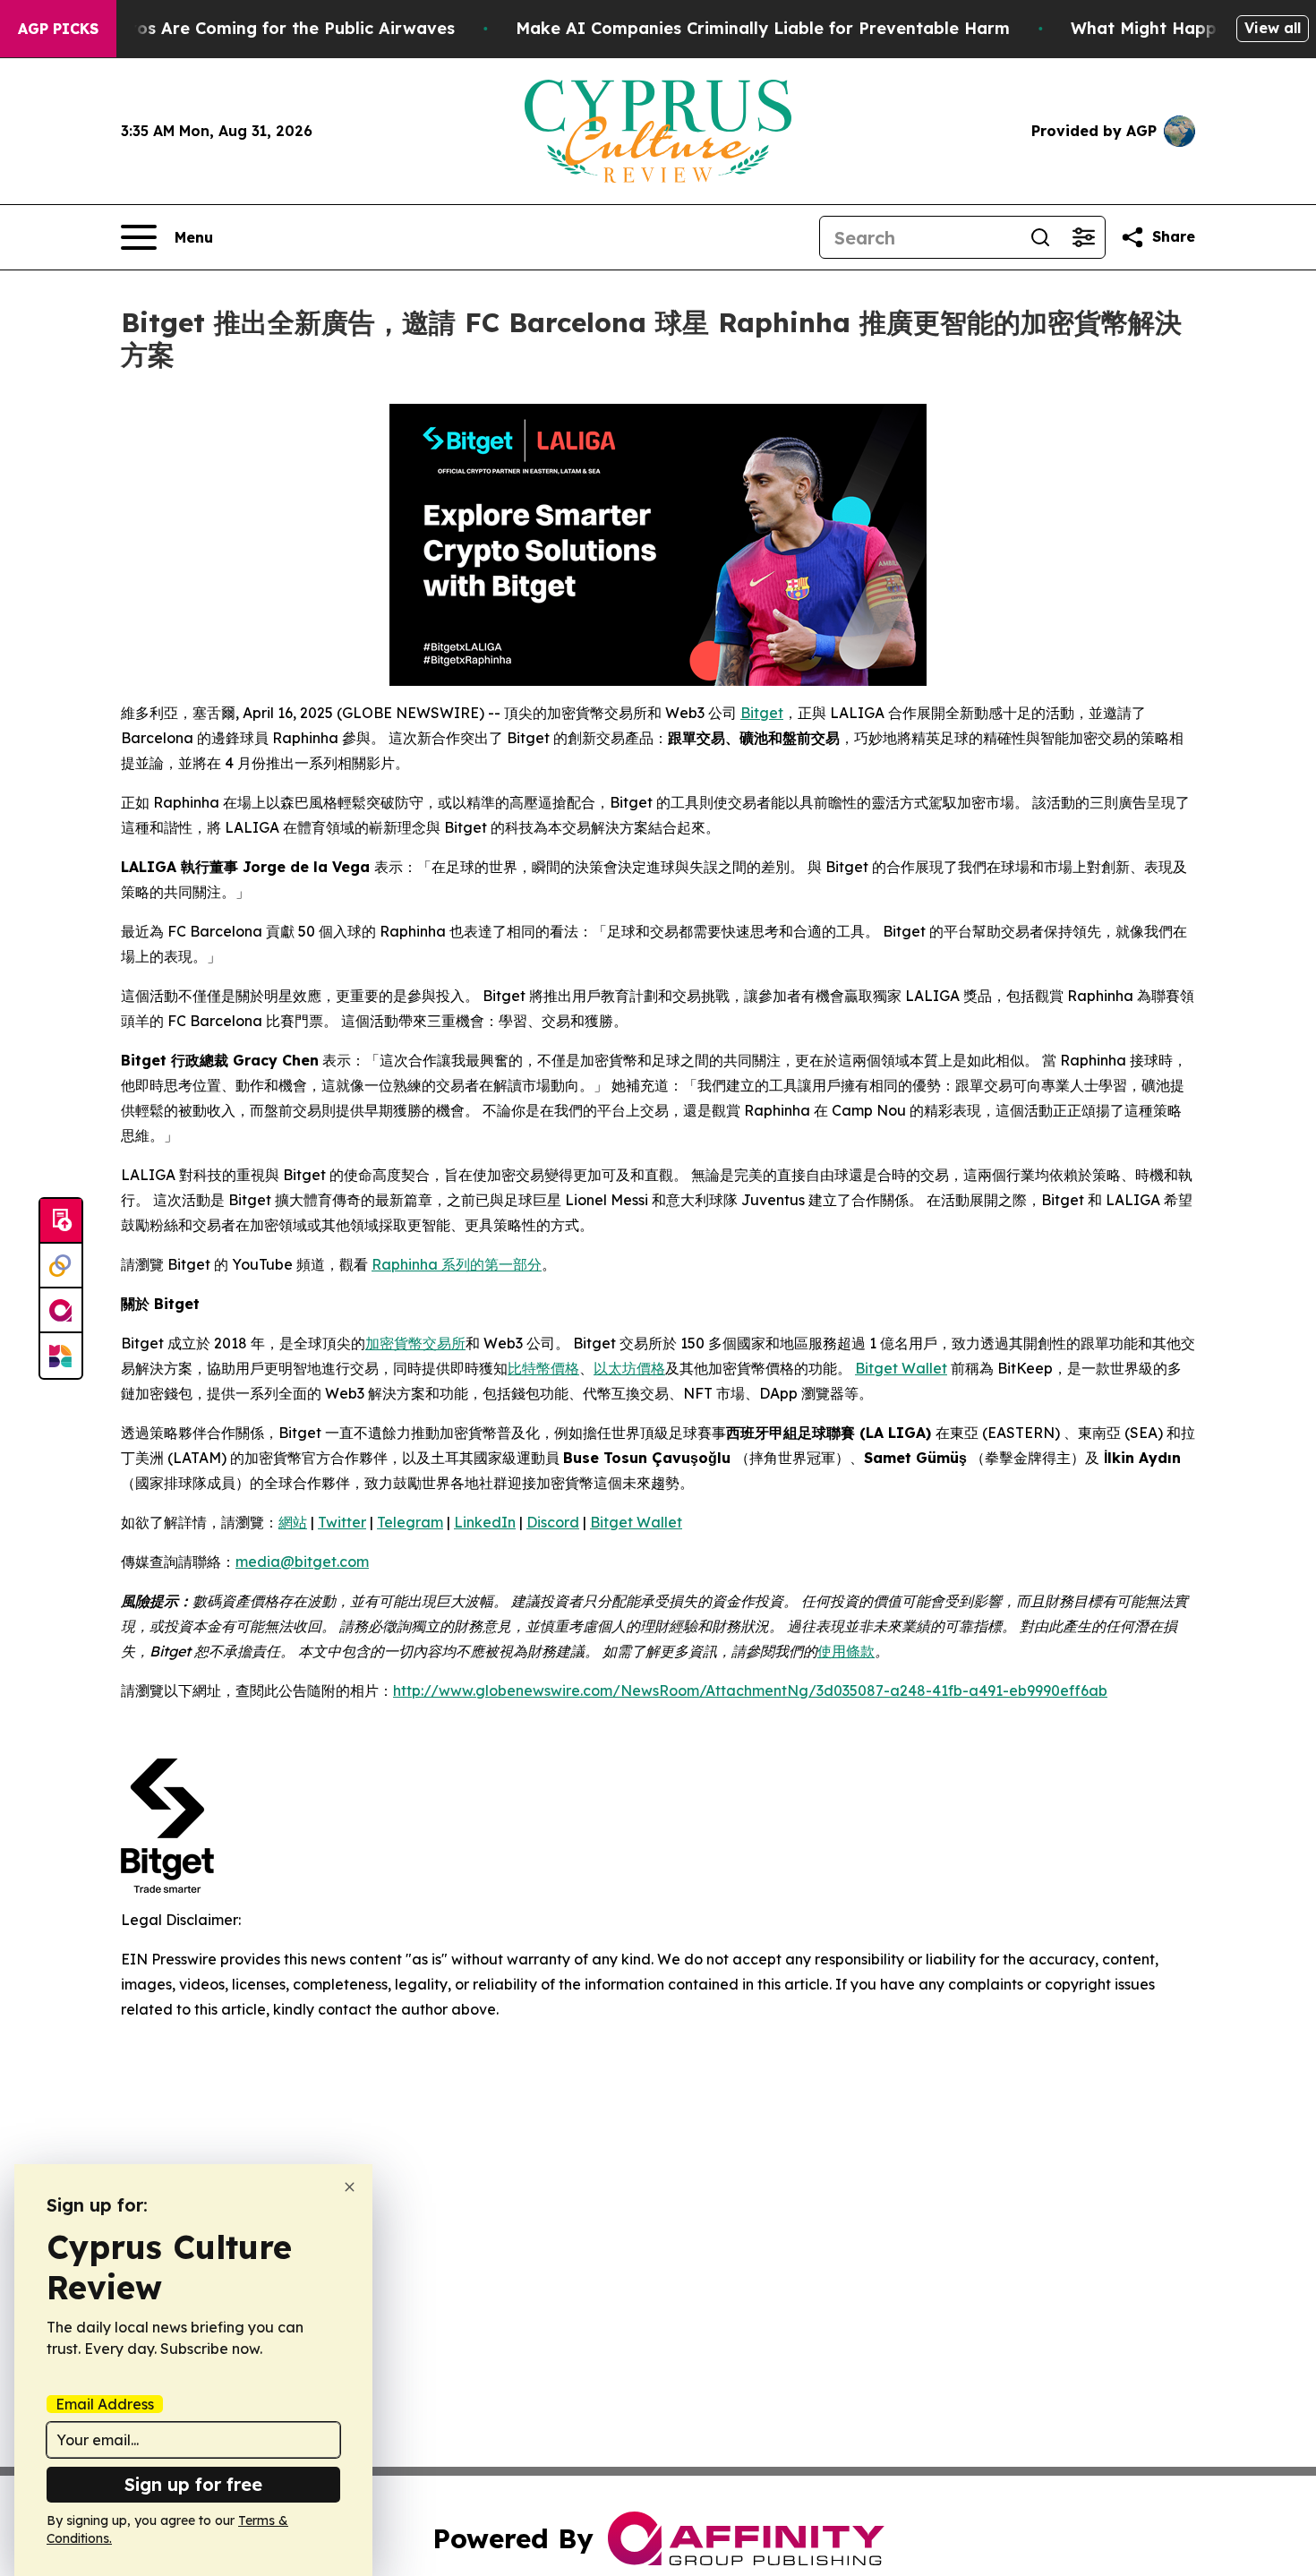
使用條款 (846, 1651)
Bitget (762, 713)
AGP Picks (58, 29)
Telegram (410, 1522)
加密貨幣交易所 (415, 1343)
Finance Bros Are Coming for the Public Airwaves (252, 28)
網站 (293, 1522)
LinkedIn (485, 1522)
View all (1273, 28)
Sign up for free (193, 2484)
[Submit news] (61, 1221)
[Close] (350, 2187)
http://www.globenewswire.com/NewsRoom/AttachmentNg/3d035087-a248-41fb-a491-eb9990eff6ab (750, 1690)
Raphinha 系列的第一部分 (457, 1264)
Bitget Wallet (901, 1368)
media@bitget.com (302, 1562)
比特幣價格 (543, 1368)
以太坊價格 (629, 1368)
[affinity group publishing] (61, 1311)
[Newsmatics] (61, 1356)
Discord (553, 1522)
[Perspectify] (61, 1266)
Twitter (342, 1522)
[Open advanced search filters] (1083, 237)
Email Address (105, 2404)
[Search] (1040, 237)
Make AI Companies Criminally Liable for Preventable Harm (763, 28)
